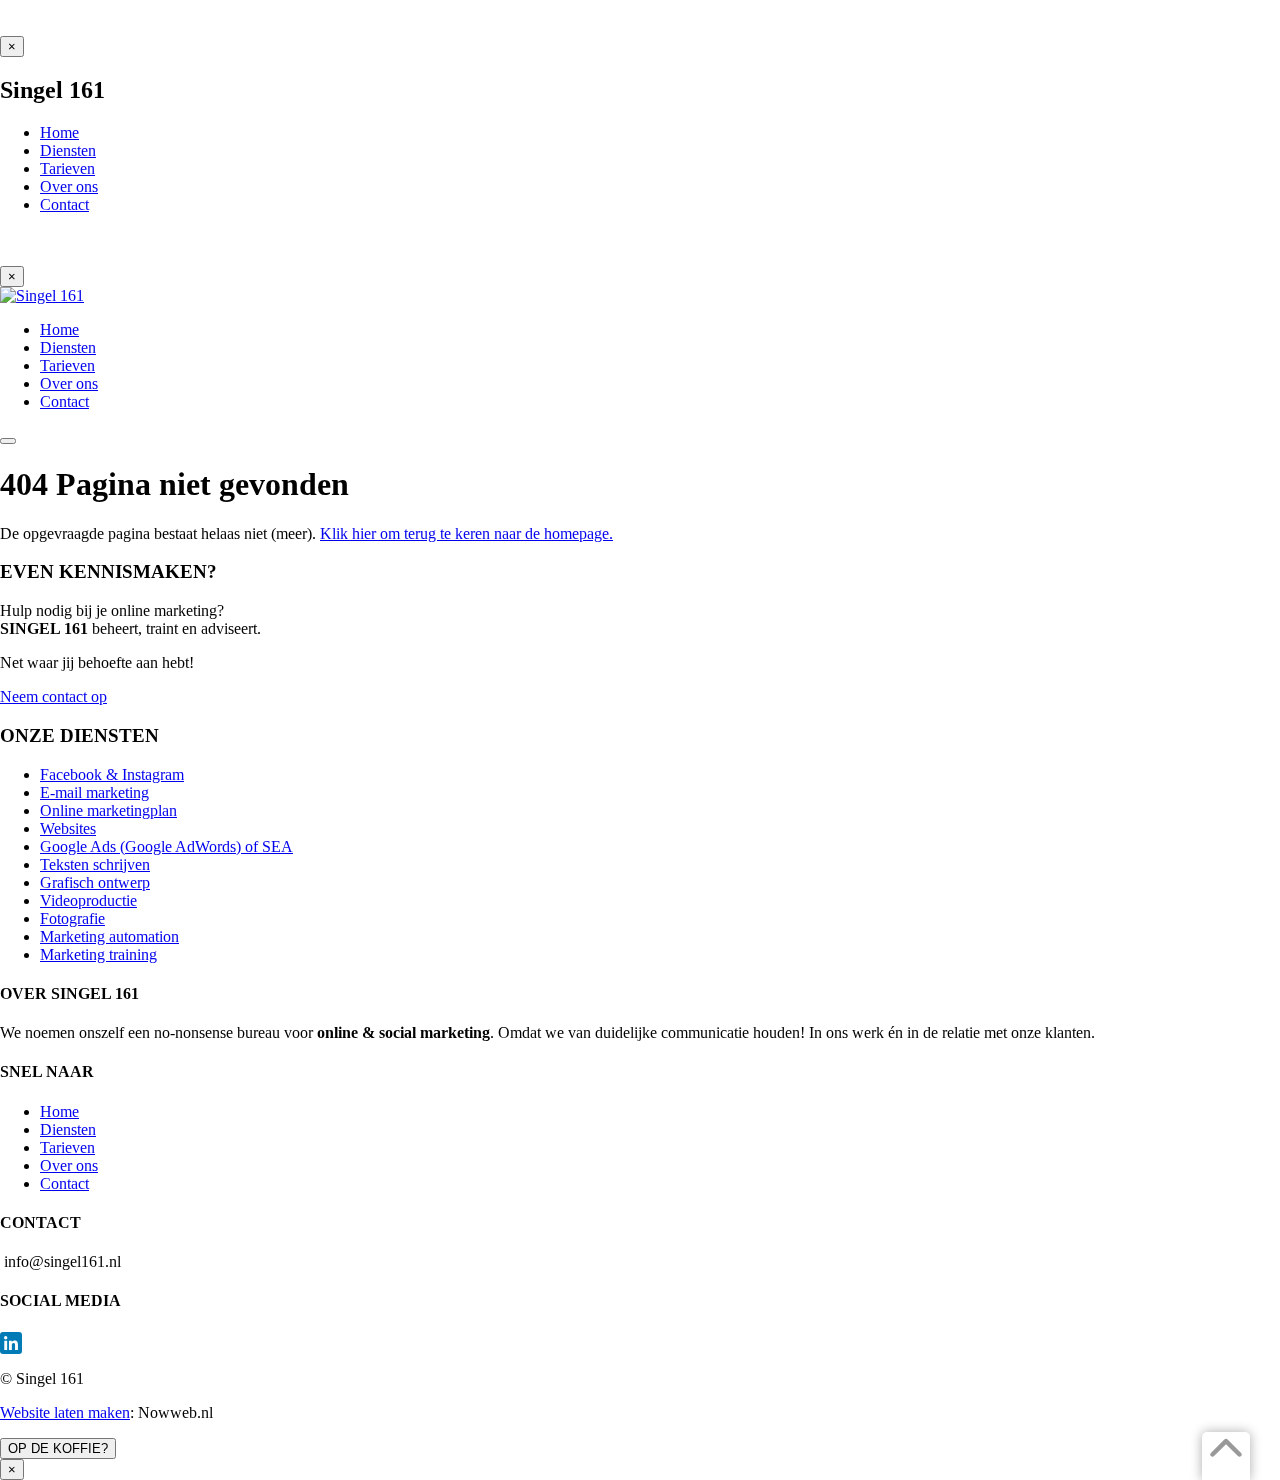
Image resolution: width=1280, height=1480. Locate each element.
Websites (68, 828)
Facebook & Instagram (112, 774)
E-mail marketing (94, 792)
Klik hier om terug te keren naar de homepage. (466, 533)
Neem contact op (53, 696)
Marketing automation (109, 936)
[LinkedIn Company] (640, 1343)
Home (59, 1111)
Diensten (68, 1129)
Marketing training (98, 954)
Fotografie (72, 918)
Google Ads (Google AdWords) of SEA (166, 846)
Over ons (69, 1165)
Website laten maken (65, 1412)
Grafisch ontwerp (95, 882)
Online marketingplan (108, 810)
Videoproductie (88, 900)
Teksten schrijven (95, 864)
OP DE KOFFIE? (58, 1448)
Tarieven (67, 1147)
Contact (64, 1183)
